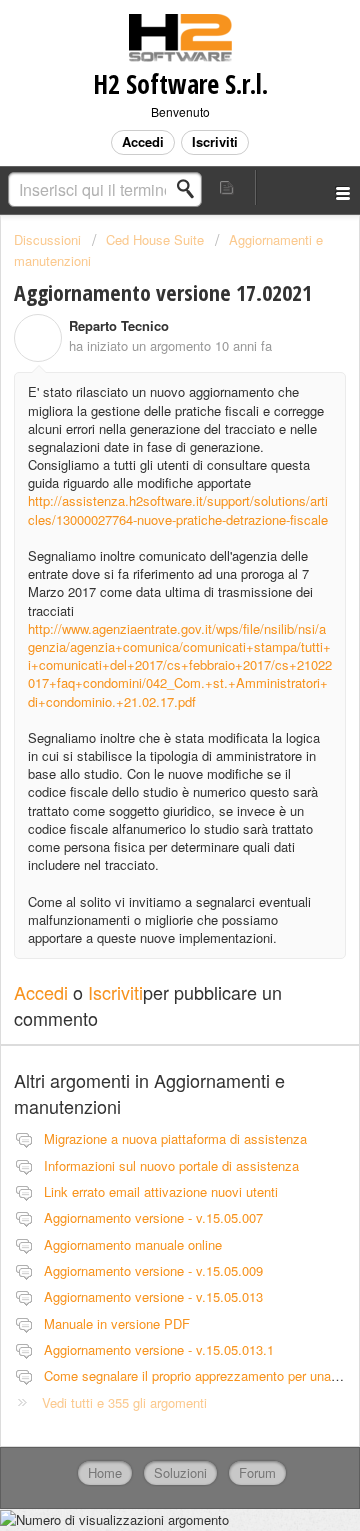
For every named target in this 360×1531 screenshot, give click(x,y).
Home (105, 1472)
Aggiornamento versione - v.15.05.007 (153, 1217)
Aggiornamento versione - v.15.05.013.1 (159, 1349)
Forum (257, 1472)
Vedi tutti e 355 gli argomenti (124, 1402)
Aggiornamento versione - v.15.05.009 (153, 1270)
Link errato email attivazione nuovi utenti (161, 1191)
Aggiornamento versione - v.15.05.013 (153, 1296)
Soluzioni (180, 1472)
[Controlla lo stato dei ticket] (228, 187)
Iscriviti (115, 992)
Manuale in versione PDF (117, 1323)
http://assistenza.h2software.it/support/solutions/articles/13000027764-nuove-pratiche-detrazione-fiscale (178, 509)
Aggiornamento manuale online (133, 1244)
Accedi (41, 992)
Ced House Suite (155, 239)
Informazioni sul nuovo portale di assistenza (171, 1165)
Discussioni (47, 239)
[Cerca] (191, 189)
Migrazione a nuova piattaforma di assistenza (175, 1138)
